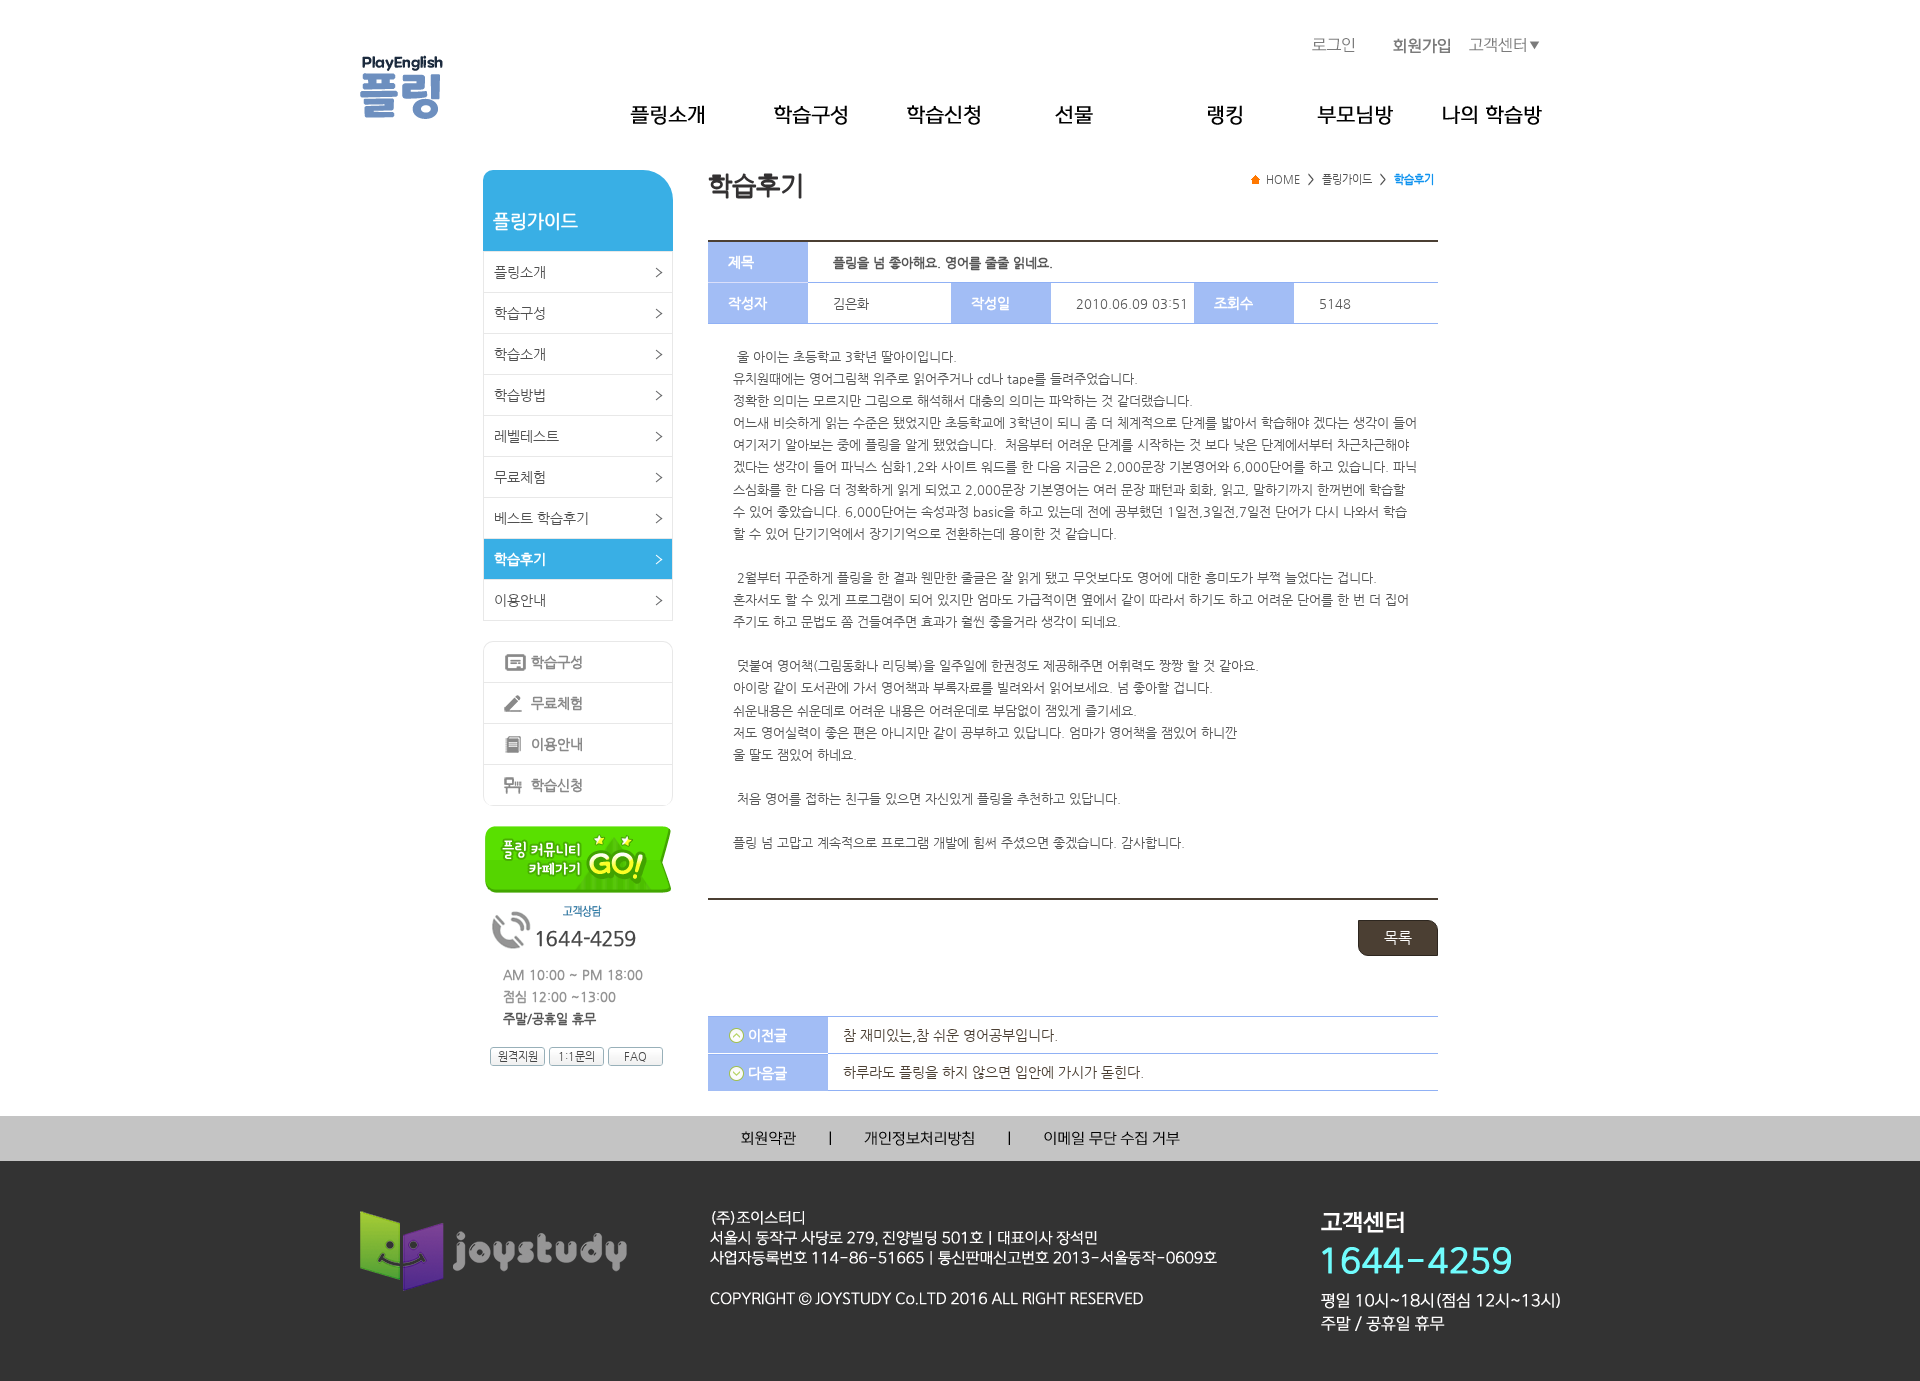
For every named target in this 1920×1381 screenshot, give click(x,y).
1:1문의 (576, 1056)
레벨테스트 (526, 436)
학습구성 (520, 313)
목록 (1398, 937)
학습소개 (520, 354)
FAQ (635, 1056)
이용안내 (520, 600)
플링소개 (520, 272)
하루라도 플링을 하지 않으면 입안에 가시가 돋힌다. (993, 1072)
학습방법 (520, 395)
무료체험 (520, 477)
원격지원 (518, 1056)
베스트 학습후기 (541, 518)
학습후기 (520, 559)
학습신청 (557, 785)
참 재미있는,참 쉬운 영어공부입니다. (950, 1035)
